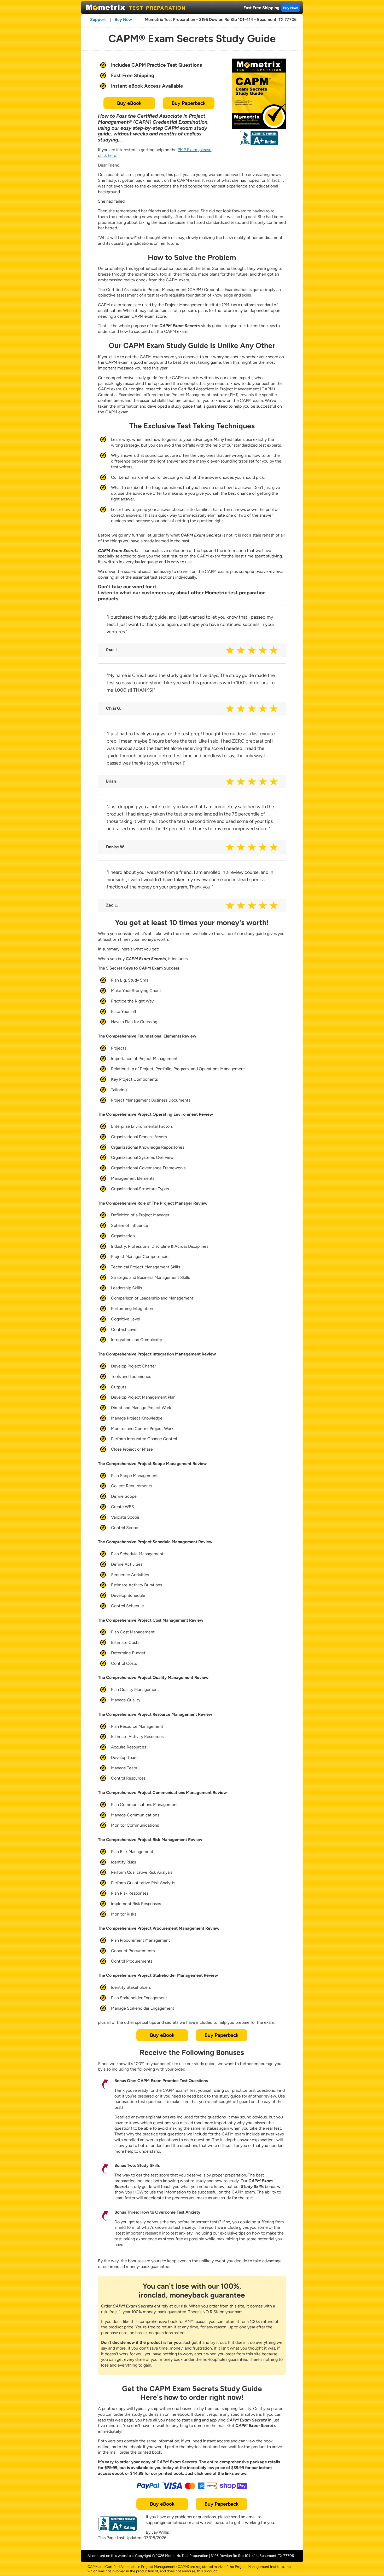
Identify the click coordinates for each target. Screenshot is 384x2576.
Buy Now (290, 8)
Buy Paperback (189, 103)
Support (98, 19)
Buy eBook (129, 103)
